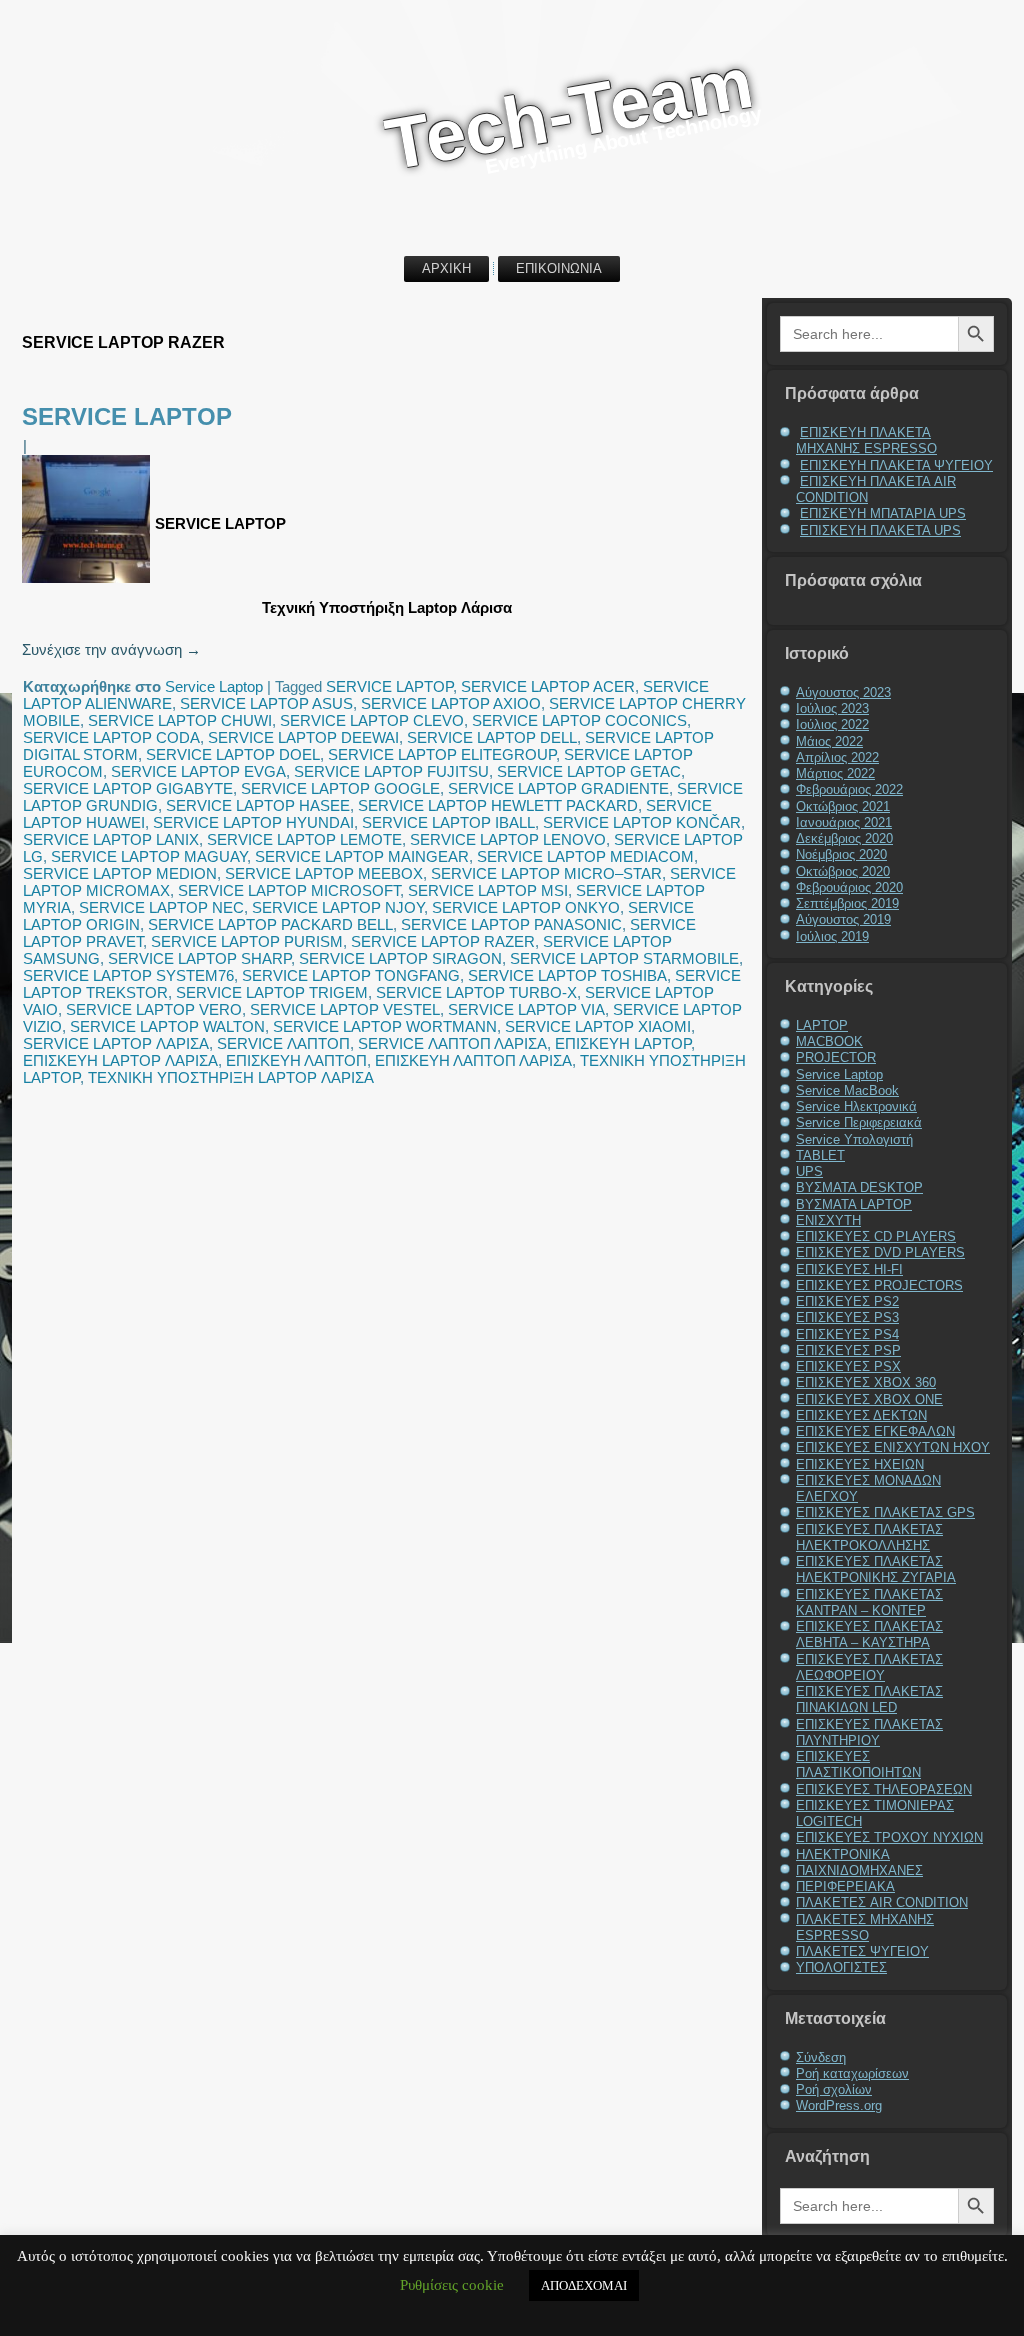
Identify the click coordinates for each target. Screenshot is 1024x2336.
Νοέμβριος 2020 (841, 854)
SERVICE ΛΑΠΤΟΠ (283, 1043)
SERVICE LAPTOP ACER (548, 686)
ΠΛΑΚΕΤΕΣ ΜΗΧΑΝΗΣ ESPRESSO (865, 1927)
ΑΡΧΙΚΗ (446, 268)
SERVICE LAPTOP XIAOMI (598, 1026)
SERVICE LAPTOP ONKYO (526, 907)
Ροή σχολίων (834, 2089)
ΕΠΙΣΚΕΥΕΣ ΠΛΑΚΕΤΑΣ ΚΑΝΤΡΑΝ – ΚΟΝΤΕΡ (869, 1602)
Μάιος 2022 (829, 741)
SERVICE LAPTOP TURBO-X (476, 992)
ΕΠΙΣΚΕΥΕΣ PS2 (847, 1301)
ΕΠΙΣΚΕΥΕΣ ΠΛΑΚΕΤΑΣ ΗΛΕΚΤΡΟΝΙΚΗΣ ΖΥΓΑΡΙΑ (876, 1569)
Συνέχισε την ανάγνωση (111, 649)
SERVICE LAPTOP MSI (488, 890)
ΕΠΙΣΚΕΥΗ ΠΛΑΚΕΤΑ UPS (880, 530)
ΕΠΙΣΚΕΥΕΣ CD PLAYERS (876, 1236)
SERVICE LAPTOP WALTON (167, 1026)
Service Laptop (214, 686)
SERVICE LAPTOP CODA (111, 737)
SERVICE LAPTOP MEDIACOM (585, 856)
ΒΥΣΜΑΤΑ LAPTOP (854, 1204)
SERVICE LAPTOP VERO (154, 1009)
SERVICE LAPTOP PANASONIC (511, 924)
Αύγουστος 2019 (843, 919)
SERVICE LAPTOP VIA (526, 1009)
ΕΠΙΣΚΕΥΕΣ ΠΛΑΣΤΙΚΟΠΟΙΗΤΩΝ (858, 1764)
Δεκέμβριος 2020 (844, 838)
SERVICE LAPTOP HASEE (258, 805)
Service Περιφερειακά (859, 1122)
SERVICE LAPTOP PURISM (247, 941)
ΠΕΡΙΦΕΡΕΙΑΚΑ (845, 1886)
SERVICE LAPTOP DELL (492, 737)
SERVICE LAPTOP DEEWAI (303, 737)
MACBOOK (829, 1041)
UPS (809, 1171)
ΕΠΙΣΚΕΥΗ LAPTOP (623, 1043)
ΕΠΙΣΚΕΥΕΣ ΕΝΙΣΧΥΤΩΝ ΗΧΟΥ (893, 1447)
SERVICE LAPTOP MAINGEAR (362, 856)
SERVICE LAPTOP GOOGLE (340, 788)
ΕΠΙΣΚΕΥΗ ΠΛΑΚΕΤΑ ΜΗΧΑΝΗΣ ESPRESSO (866, 440)
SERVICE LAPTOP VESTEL (345, 1009)
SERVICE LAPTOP (127, 416)
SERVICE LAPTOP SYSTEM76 (128, 975)
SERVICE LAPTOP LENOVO (508, 839)
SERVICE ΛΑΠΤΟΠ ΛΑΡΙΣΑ (452, 1043)
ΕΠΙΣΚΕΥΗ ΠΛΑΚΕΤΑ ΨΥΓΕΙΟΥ (896, 465)
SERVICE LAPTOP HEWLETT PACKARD (498, 805)
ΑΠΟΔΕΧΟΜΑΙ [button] (584, 2285)
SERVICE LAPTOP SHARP (199, 958)
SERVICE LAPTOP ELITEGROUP (442, 754)
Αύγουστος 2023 (843, 692)
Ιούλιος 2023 (832, 708)
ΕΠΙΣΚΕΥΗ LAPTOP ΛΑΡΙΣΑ (120, 1060)
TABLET (820, 1155)
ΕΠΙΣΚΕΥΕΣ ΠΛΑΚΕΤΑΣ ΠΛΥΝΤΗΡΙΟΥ (869, 1732)
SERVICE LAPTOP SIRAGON (400, 958)
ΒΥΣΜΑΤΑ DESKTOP (859, 1187)
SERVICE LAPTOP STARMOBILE (624, 958)
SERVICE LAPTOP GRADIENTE (558, 788)
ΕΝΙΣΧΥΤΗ (828, 1220)
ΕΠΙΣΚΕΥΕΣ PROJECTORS (879, 1285)
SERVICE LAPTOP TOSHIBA (567, 975)
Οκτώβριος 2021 (843, 806)
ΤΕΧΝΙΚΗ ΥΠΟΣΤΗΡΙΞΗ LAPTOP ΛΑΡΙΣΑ (231, 1077)
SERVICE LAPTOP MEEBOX (324, 873)
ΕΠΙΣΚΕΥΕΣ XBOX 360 (866, 1382)
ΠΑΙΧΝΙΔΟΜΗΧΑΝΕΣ (859, 1870)
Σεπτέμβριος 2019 (847, 903)
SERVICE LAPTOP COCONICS (579, 720)
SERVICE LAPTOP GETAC (589, 771)
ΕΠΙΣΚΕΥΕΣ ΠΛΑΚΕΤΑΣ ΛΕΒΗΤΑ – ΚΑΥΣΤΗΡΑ (869, 1634)
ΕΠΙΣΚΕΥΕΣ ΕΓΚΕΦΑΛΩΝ (875, 1431)
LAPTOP (822, 1025)
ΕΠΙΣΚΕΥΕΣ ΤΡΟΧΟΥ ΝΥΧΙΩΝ (889, 1837)
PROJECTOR (836, 1057)
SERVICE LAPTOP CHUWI (180, 720)
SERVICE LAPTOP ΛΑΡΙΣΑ (116, 1043)
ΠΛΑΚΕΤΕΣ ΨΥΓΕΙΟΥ (862, 1951)
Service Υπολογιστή (854, 1139)
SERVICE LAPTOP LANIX (111, 839)
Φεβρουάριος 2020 (849, 887)
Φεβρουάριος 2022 (849, 789)
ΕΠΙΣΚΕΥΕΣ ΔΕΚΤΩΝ (861, 1415)
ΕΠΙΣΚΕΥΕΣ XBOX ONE (869, 1399)
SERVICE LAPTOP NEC (161, 907)
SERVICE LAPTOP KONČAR (642, 822)
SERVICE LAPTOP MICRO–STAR (546, 873)
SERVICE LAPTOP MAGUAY (149, 856)
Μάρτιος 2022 (835, 773)
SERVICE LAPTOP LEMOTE (304, 839)
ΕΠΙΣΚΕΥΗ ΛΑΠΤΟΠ (296, 1060)
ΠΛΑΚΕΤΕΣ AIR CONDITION (882, 1902)
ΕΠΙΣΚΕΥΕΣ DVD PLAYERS (880, 1252)
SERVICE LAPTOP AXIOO (451, 703)
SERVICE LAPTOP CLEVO (372, 720)
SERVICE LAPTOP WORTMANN (385, 1026)
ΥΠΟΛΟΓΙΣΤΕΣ (841, 1967)
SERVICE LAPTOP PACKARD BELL (270, 924)
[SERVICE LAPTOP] (88, 582)
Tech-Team (569, 112)
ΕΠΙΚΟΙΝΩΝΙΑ (559, 268)
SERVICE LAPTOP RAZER (443, 941)
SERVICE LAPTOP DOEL (233, 754)
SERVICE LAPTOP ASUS (266, 703)
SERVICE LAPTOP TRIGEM (272, 992)
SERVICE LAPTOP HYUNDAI (253, 822)
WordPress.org (839, 2105)
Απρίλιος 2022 (837, 757)
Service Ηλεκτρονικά (856, 1106)
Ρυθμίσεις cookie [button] (452, 2285)
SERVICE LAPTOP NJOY (338, 907)
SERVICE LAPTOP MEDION (120, 873)
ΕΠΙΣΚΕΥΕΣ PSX (848, 1366)
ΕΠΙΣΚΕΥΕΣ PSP (848, 1350)
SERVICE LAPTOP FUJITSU (391, 771)
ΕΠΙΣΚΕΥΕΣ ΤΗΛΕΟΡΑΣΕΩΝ (884, 1789)
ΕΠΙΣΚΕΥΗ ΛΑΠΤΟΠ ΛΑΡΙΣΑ (473, 1060)
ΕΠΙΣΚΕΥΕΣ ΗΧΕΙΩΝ (860, 1464)
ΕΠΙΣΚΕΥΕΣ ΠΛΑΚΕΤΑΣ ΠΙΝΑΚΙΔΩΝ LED (869, 1699)
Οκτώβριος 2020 (843, 871)
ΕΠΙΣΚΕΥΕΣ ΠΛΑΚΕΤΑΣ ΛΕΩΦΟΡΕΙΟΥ (869, 1667)
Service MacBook (847, 1090)
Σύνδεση (821, 2057)
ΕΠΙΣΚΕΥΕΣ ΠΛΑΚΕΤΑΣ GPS (885, 1512)
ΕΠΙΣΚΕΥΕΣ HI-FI (849, 1269)
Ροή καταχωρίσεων (852, 2073)
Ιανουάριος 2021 (844, 822)
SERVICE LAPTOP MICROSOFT (289, 890)
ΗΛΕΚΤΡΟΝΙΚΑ (843, 1854)
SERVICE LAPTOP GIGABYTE (128, 788)
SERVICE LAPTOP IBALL (448, 822)
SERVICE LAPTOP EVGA (198, 771)
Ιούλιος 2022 (832, 724)
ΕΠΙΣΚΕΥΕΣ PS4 (847, 1334)
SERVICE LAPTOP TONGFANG (351, 975)
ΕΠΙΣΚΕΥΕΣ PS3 (847, 1317)
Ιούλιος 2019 (832, 936)
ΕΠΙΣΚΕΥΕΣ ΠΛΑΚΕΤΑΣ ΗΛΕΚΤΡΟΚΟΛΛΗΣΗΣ (869, 1537)
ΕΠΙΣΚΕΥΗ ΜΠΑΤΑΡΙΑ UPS (883, 513)
